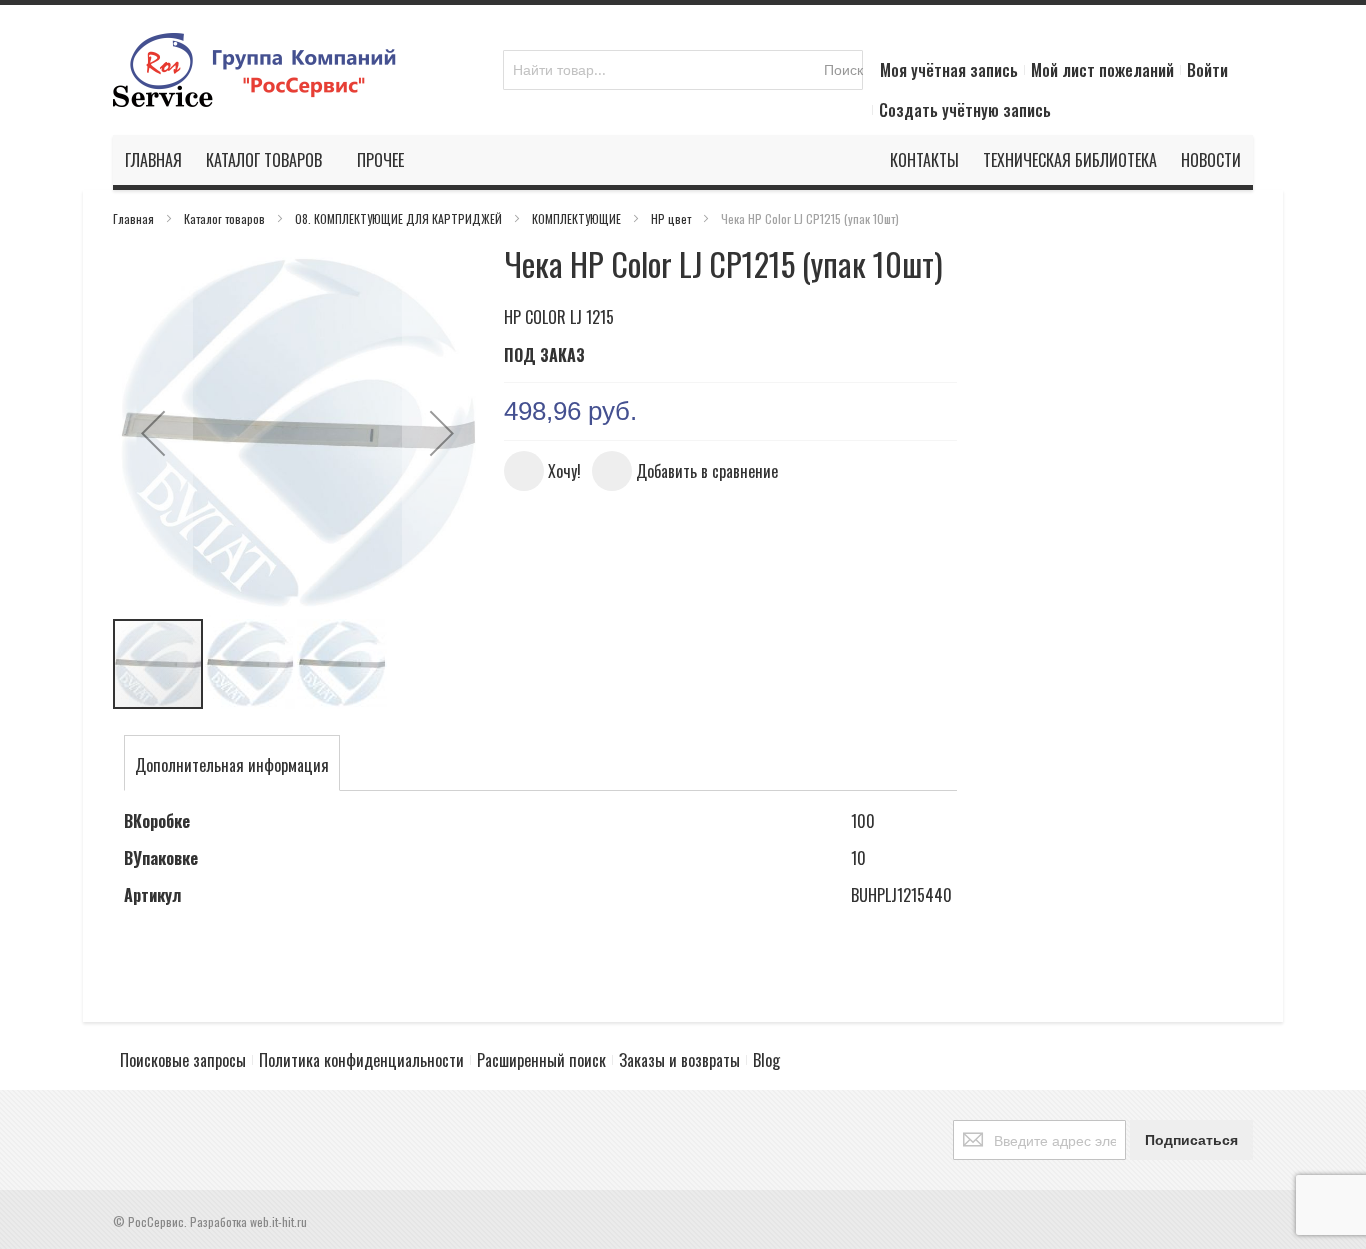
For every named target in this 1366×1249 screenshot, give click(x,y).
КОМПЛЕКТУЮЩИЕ (578, 218)
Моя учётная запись (949, 70)
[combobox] (683, 70)
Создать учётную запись (965, 110)
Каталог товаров (226, 218)
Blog (766, 1060)
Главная (135, 218)
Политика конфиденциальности (361, 1060)
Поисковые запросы (183, 1060)
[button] (153, 432)
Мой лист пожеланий (1102, 70)
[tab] (232, 765)
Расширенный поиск (541, 1060)
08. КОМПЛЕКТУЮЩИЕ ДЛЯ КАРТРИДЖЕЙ (400, 218)
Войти (1207, 70)
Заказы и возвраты (679, 1060)
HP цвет (672, 218)
